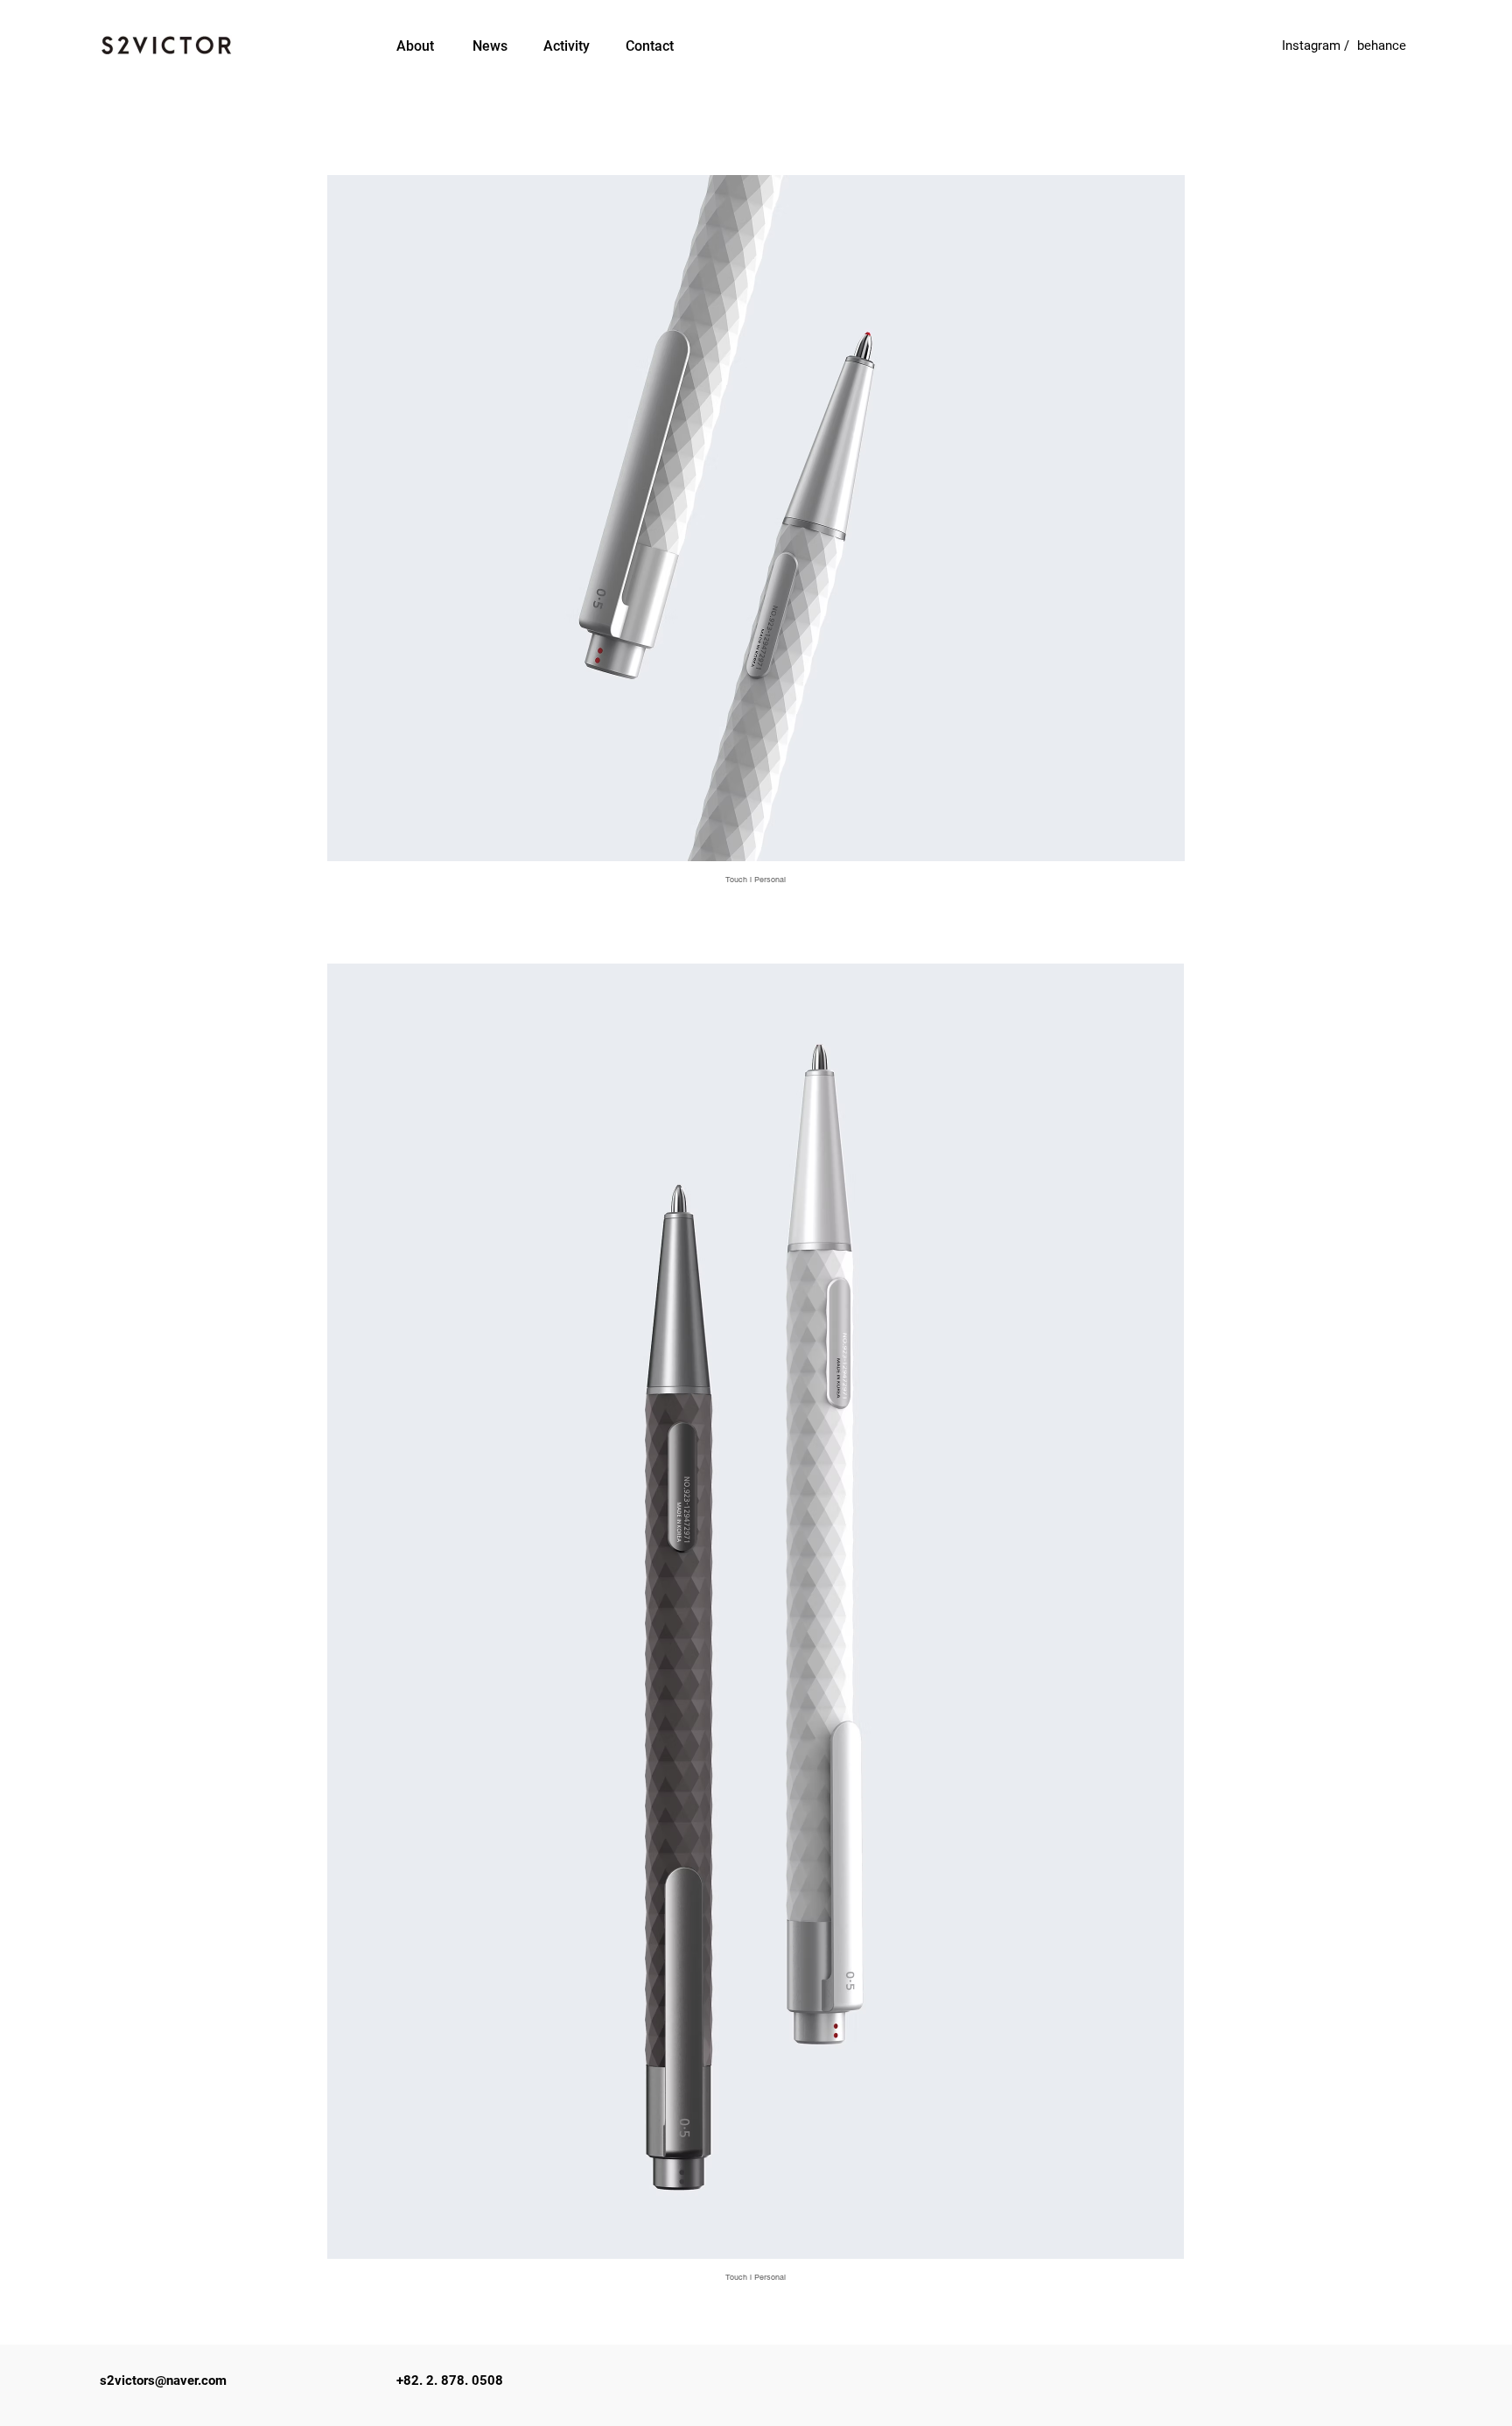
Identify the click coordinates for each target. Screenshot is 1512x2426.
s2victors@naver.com (163, 2380)
